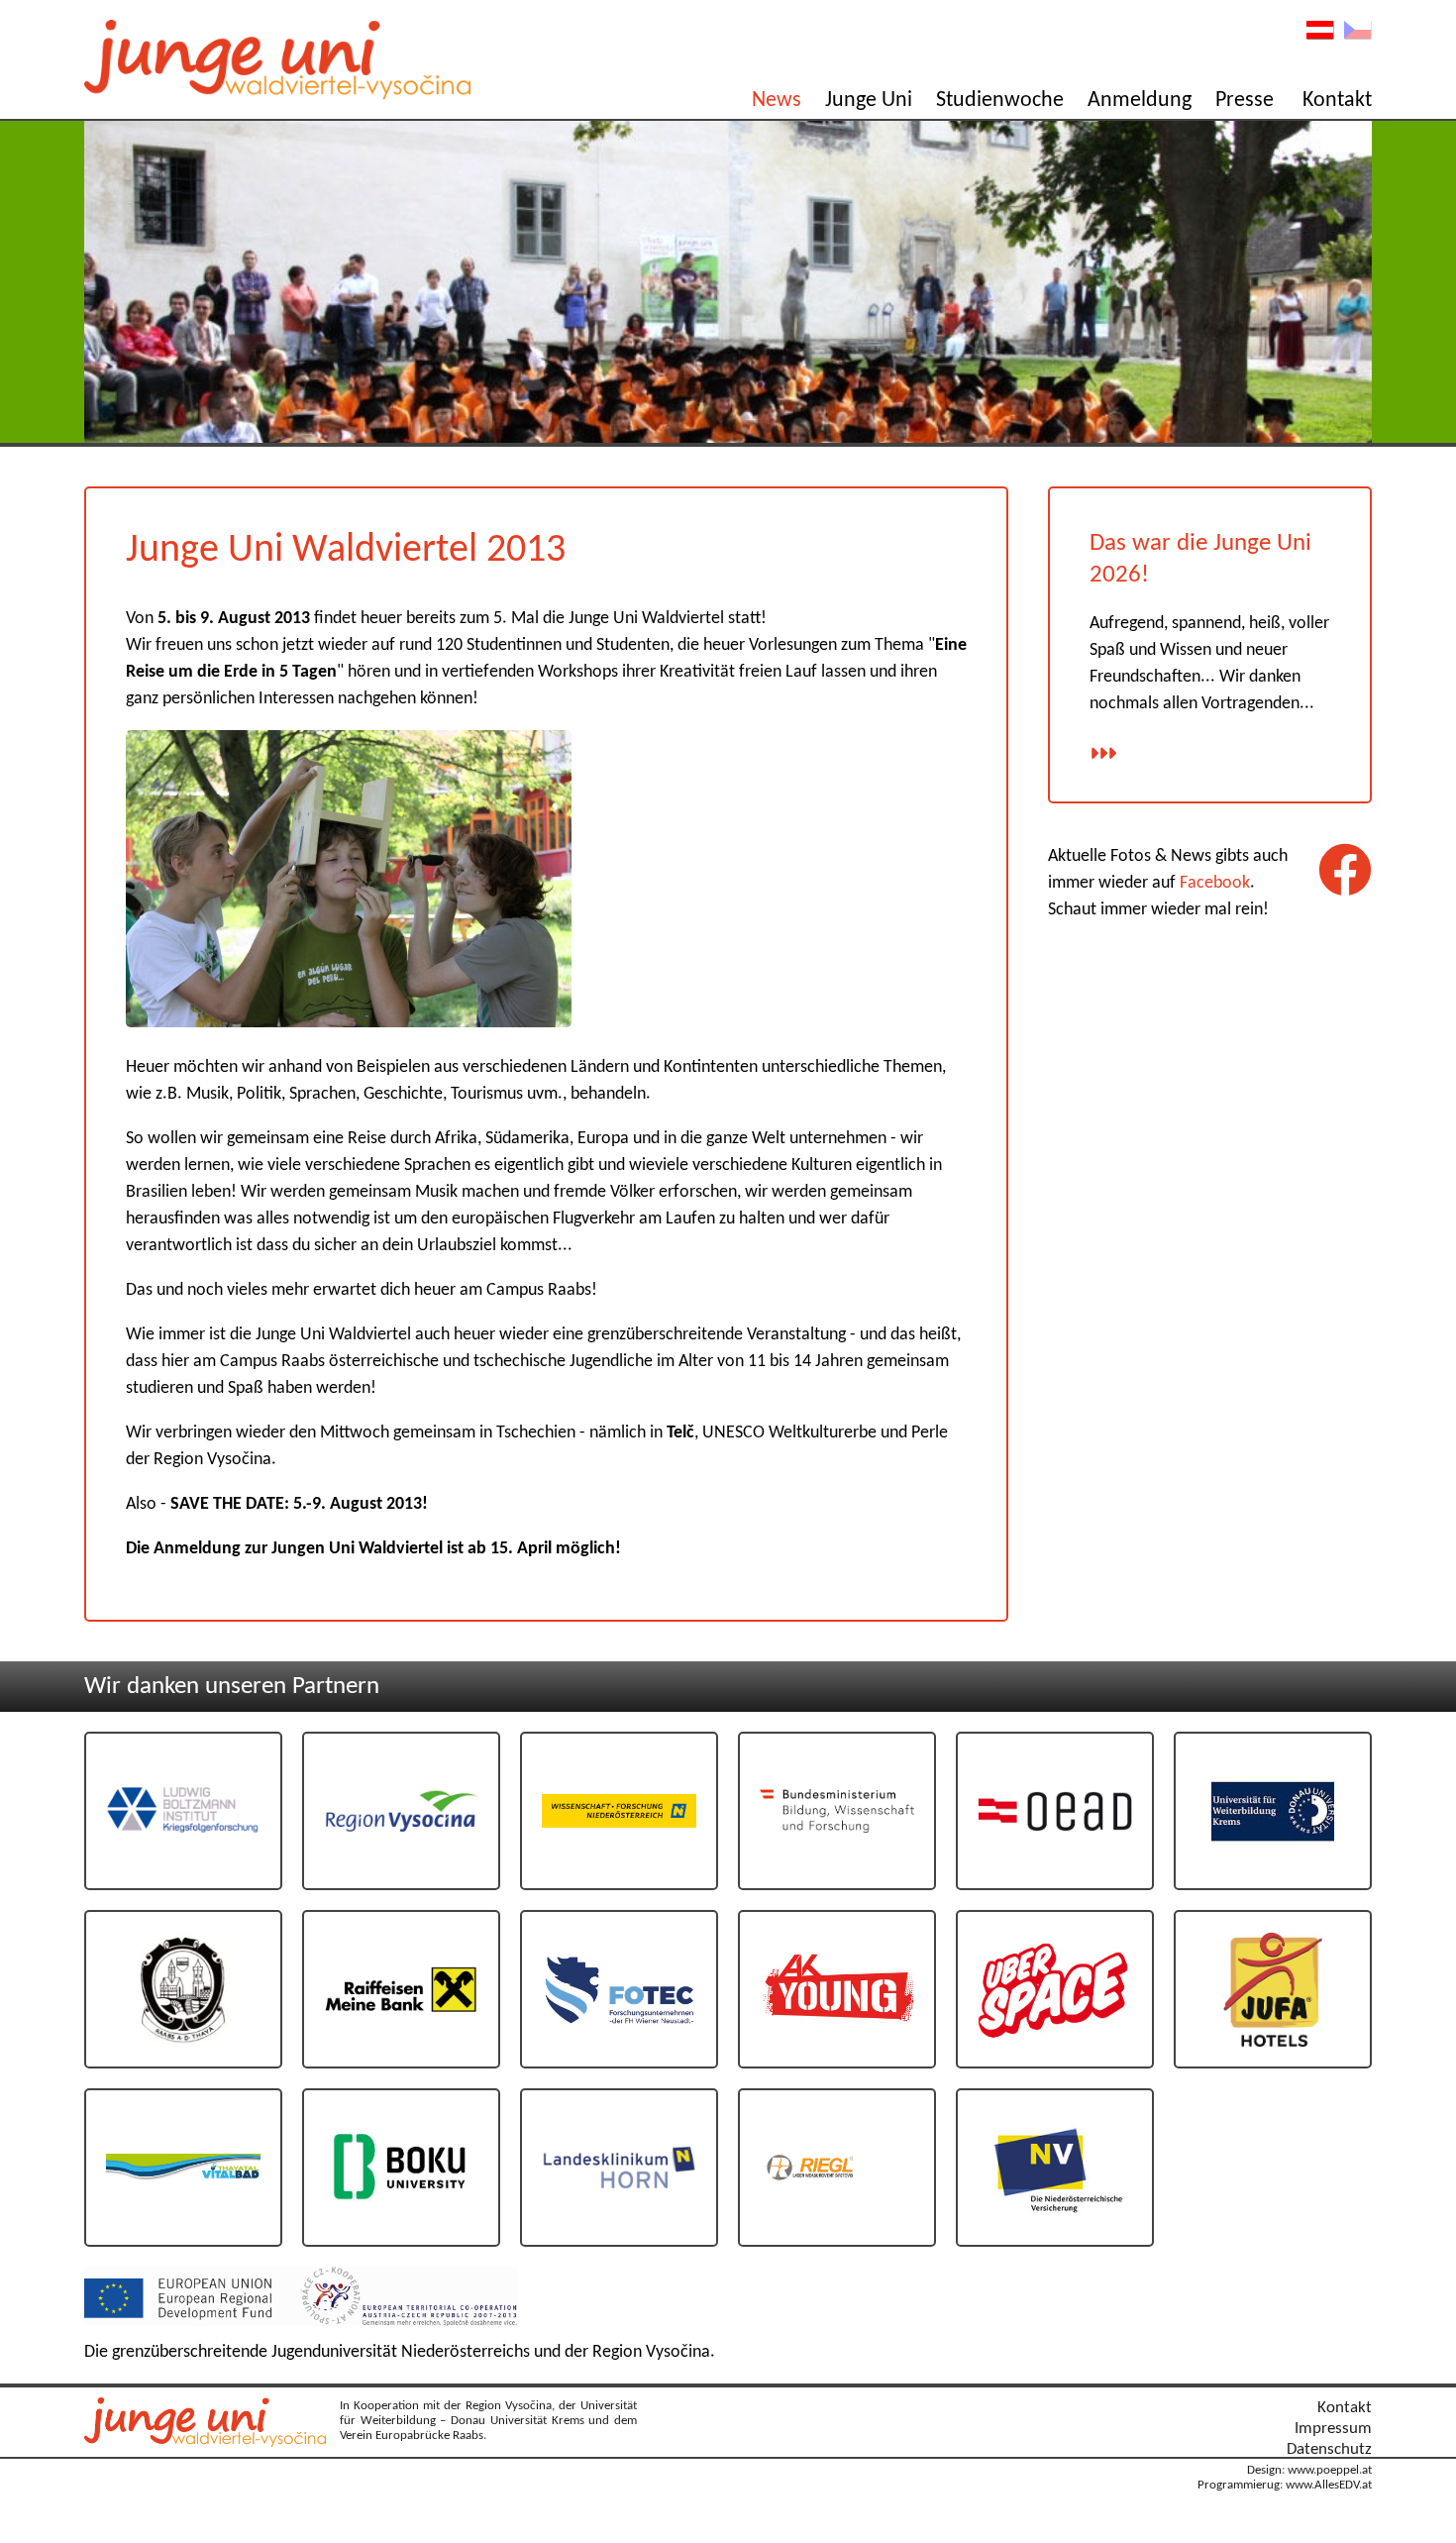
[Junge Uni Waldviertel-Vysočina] (210, 2442)
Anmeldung (1140, 101)
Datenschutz (1329, 2449)
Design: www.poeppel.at (1309, 2471)
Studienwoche (1000, 101)
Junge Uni (869, 101)
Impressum (1333, 2429)
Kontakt (1337, 101)
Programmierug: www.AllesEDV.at (1285, 2486)
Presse (1245, 101)
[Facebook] (1345, 870)
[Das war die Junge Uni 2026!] (1103, 755)
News (777, 101)
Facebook (1215, 883)
